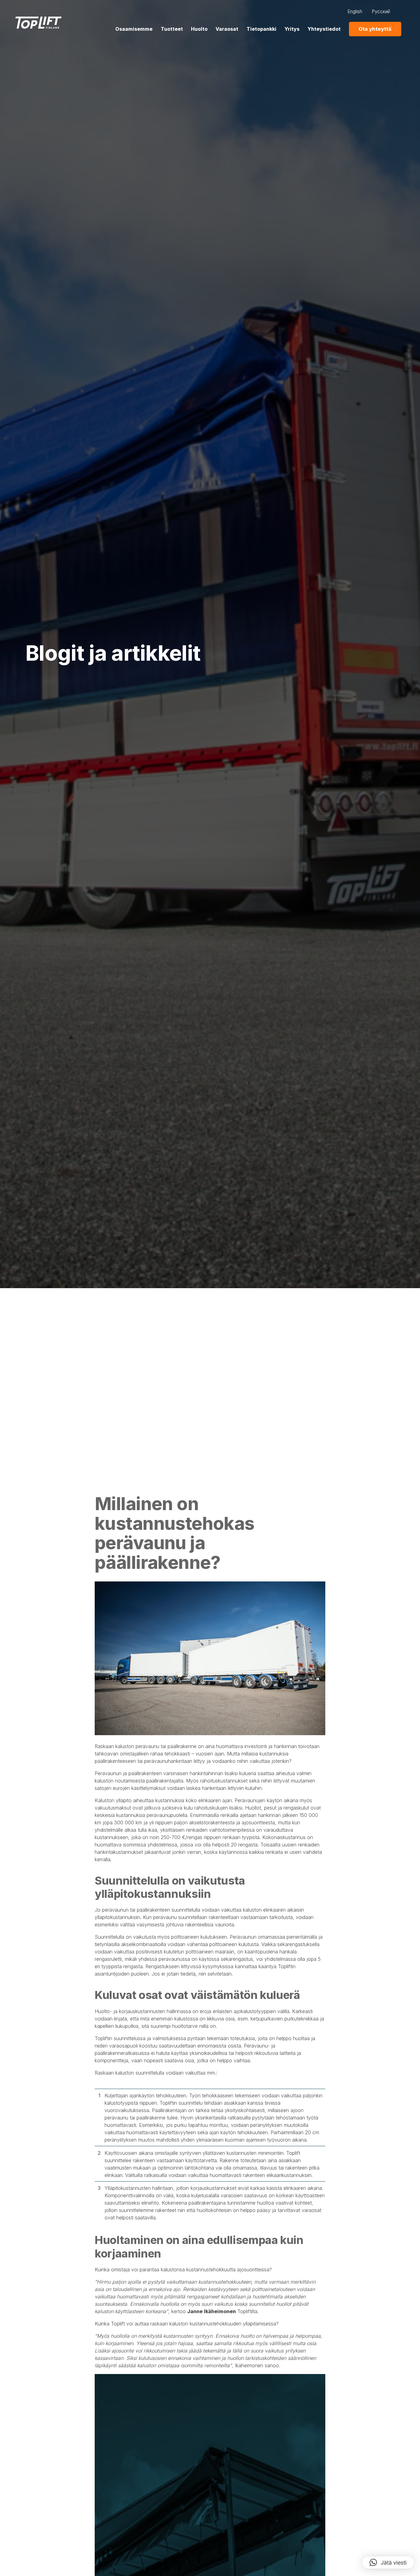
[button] (388, 2562)
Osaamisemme (134, 29)
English (355, 12)
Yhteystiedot (324, 29)
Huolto (199, 29)
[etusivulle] (38, 23)
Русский (381, 12)
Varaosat (227, 29)
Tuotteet (172, 29)
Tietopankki (262, 29)
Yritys (292, 29)
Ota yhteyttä (375, 29)
